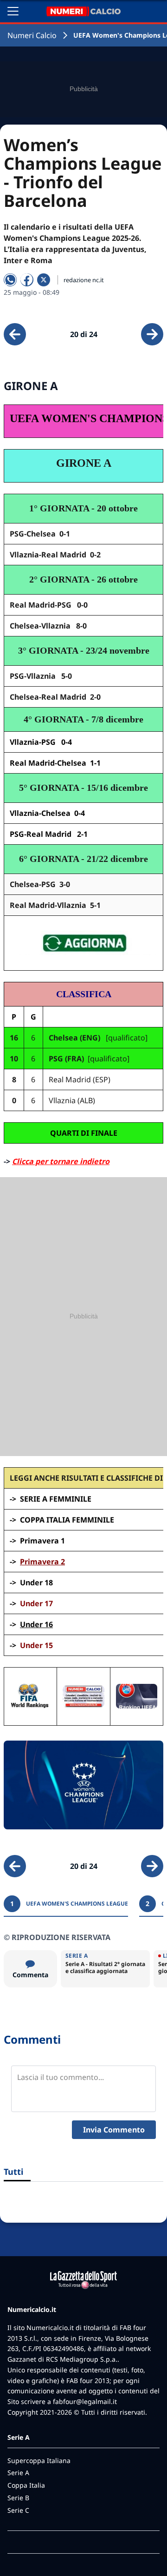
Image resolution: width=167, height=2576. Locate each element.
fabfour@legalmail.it (85, 2401)
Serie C (18, 2510)
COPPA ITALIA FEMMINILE (67, 1520)
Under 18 (36, 1583)
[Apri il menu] (13, 11)
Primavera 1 (42, 1541)
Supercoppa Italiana (39, 2460)
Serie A (18, 2473)
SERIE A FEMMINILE (56, 1499)
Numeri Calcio (32, 35)
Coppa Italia (26, 2485)
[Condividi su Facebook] (27, 280)
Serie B (18, 2498)
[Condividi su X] (44, 280)
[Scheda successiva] (152, 334)
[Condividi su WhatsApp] (10, 280)
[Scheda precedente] (15, 334)
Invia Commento (114, 2130)
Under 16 (36, 1624)
